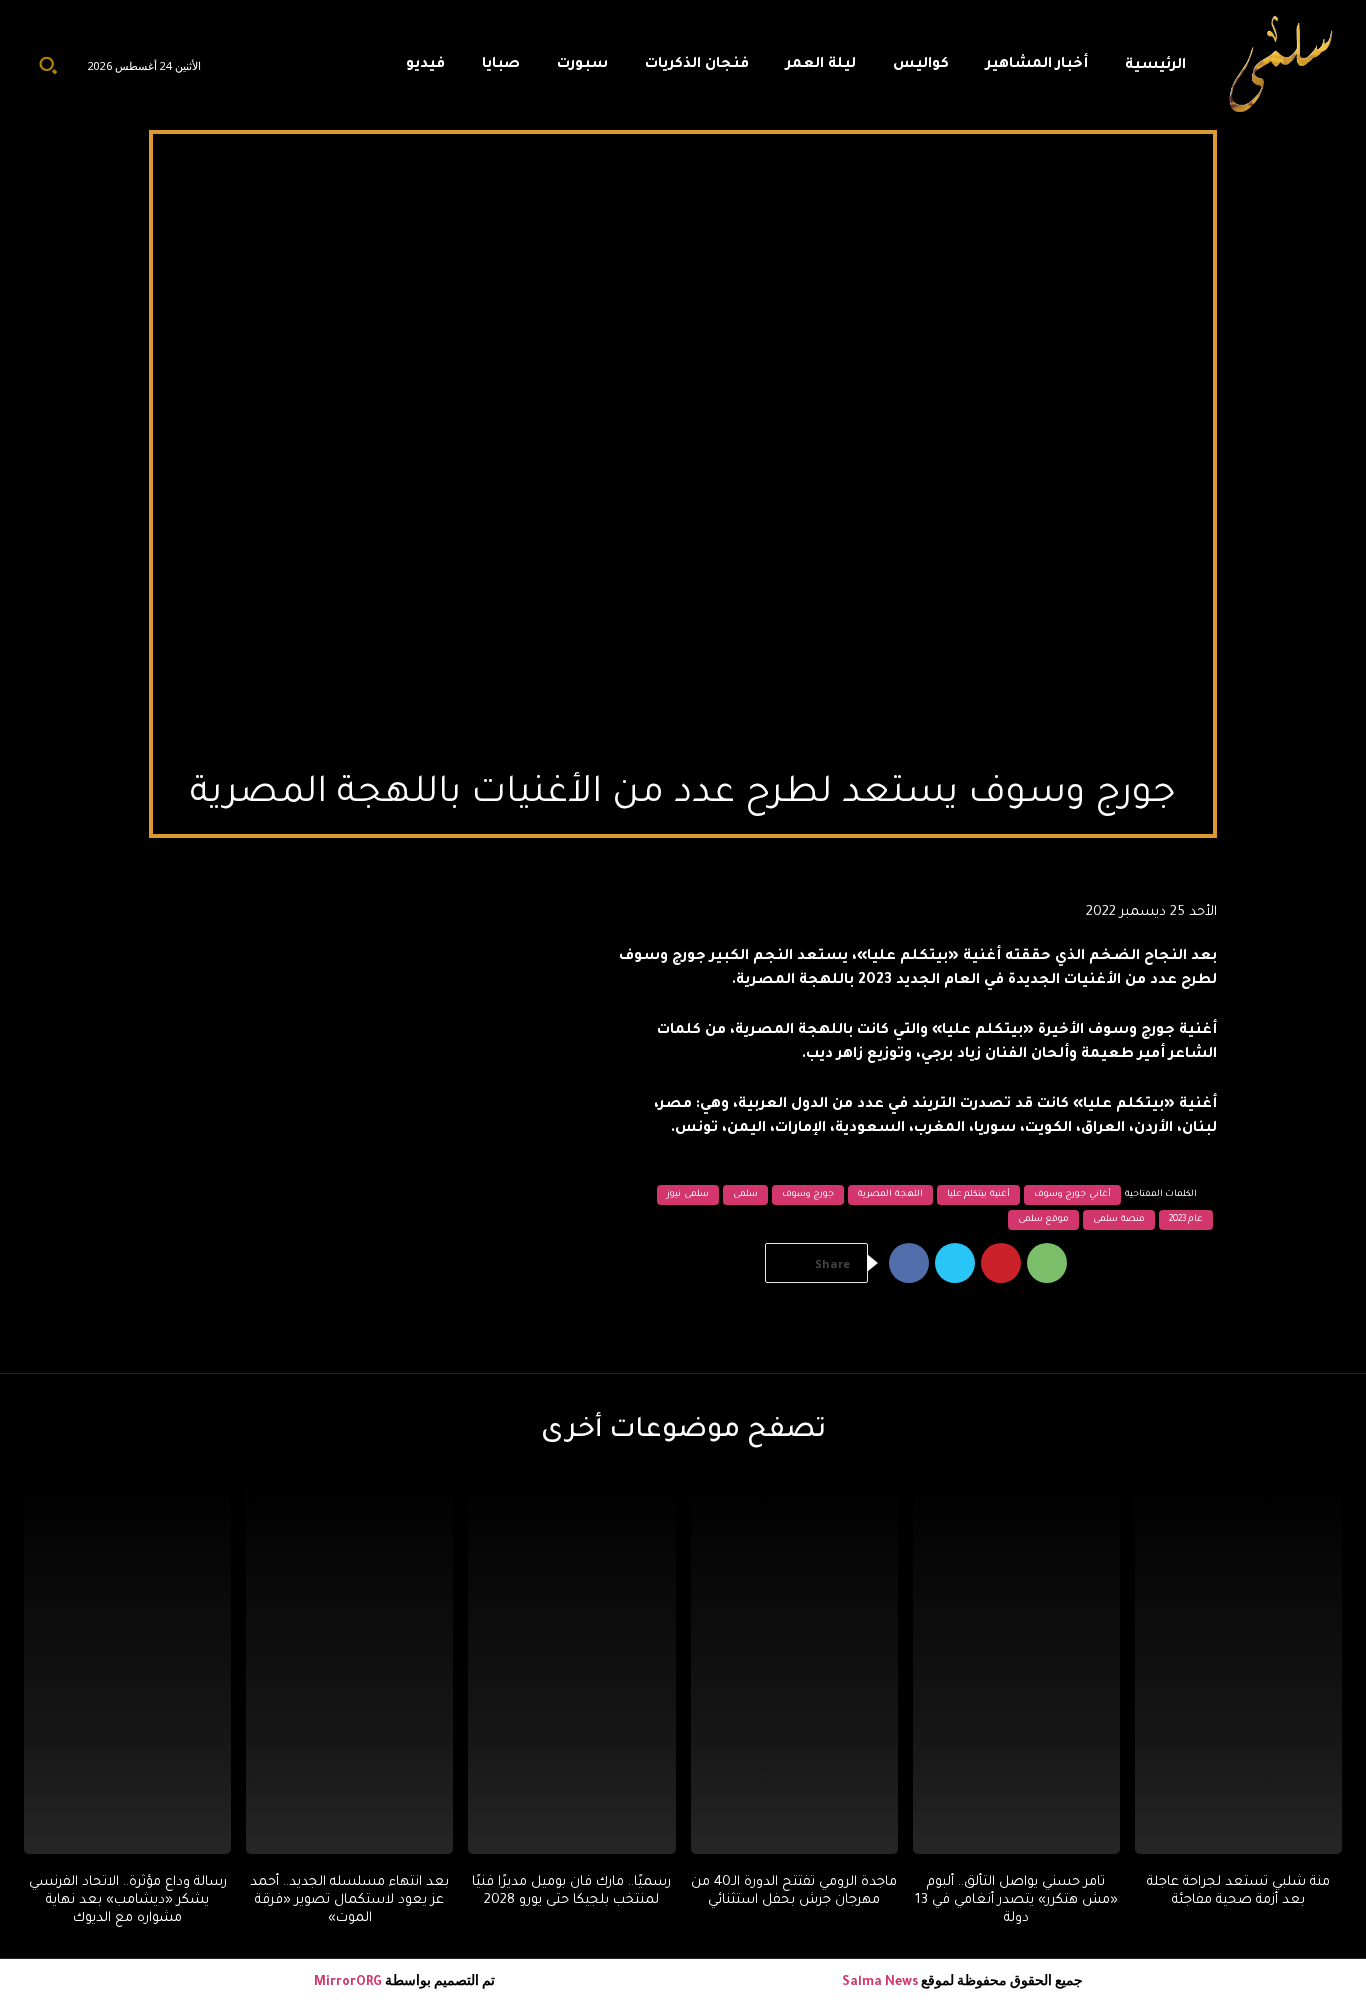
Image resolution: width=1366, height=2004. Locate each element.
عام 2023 (1186, 1220)
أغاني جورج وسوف (1072, 1195)
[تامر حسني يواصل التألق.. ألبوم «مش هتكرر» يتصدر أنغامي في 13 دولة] (1016, 1667)
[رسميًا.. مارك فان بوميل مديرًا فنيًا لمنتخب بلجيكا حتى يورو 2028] (571, 1667)
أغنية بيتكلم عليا (978, 1195)
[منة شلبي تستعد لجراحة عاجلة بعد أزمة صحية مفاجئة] (1238, 1667)
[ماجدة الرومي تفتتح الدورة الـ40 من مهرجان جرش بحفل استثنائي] (794, 1667)
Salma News (880, 1983)
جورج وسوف (808, 1195)
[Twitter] (955, 1263)
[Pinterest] (1001, 1263)
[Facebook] (909, 1263)
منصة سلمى (1119, 1220)
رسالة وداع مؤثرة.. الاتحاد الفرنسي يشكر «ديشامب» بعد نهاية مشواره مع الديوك (128, 1900)
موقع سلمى (1044, 1220)
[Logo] (1282, 65)
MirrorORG (349, 1983)
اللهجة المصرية (890, 1195)
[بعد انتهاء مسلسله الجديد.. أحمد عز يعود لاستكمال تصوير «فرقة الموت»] (349, 1667)
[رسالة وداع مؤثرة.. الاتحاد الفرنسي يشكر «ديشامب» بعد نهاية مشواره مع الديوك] (127, 1667)
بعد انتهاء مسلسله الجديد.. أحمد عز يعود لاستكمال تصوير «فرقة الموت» (349, 1900)
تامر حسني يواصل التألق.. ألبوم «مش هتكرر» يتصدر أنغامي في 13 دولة (1016, 1900)
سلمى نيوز (688, 1195)
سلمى (745, 1195)
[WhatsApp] (1047, 1263)
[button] (48, 65)
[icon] (354, 70)
